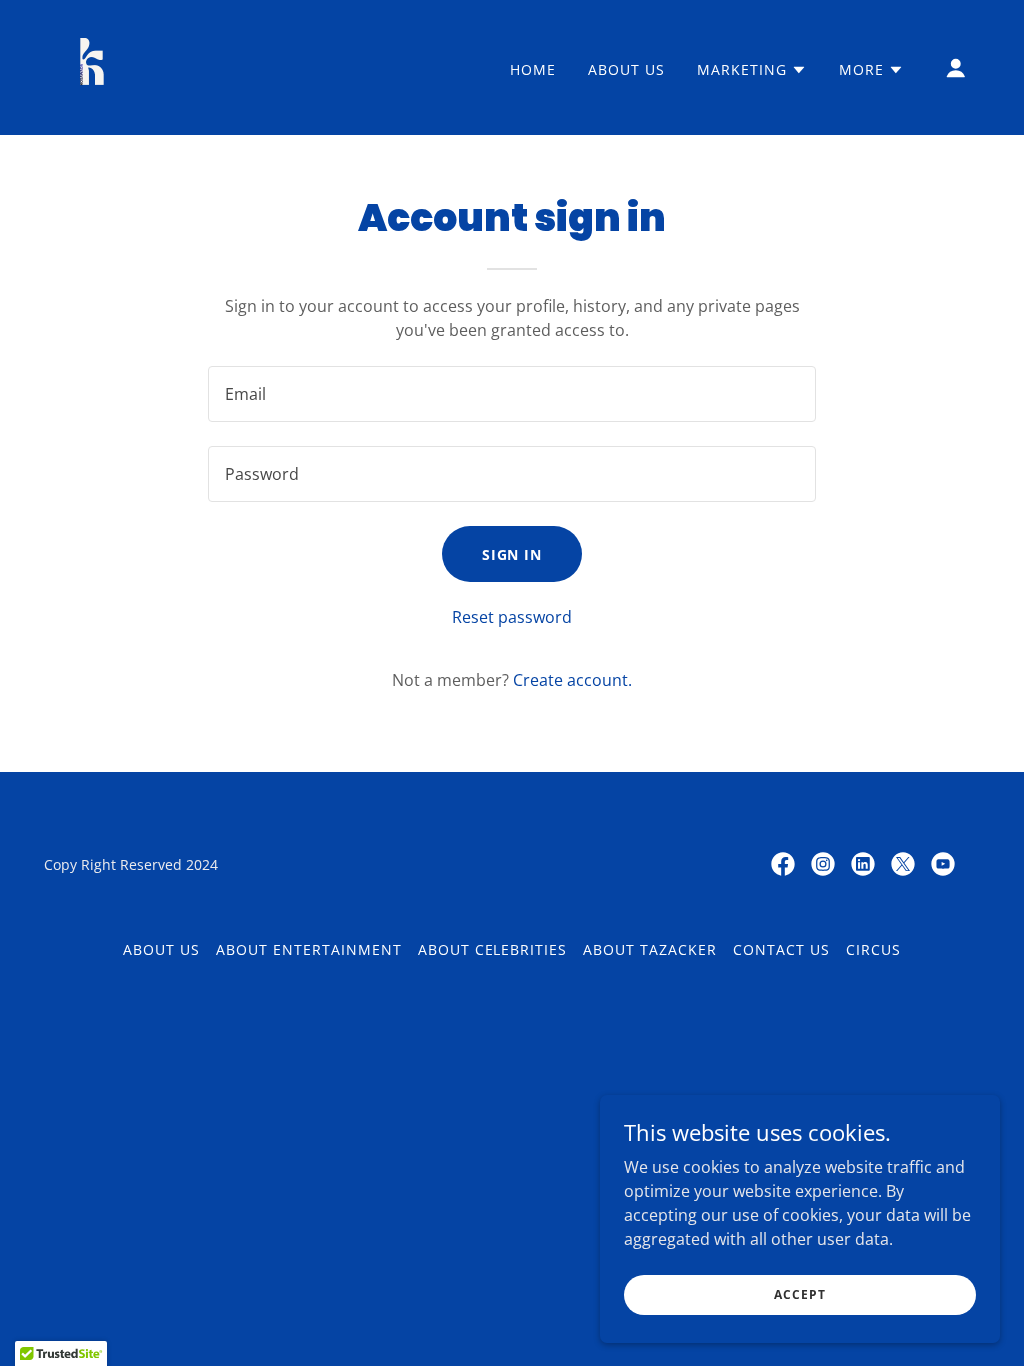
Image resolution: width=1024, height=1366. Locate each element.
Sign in (512, 554)
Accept (799, 1294)
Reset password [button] (512, 617)
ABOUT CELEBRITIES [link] (493, 949)
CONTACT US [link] (781, 949)
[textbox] (512, 394)
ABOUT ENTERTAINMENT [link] (309, 949)
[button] (752, 70)
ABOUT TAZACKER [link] (650, 949)
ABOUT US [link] (626, 69)
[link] (91, 66)
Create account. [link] (572, 680)
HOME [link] (533, 69)
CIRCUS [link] (873, 949)
